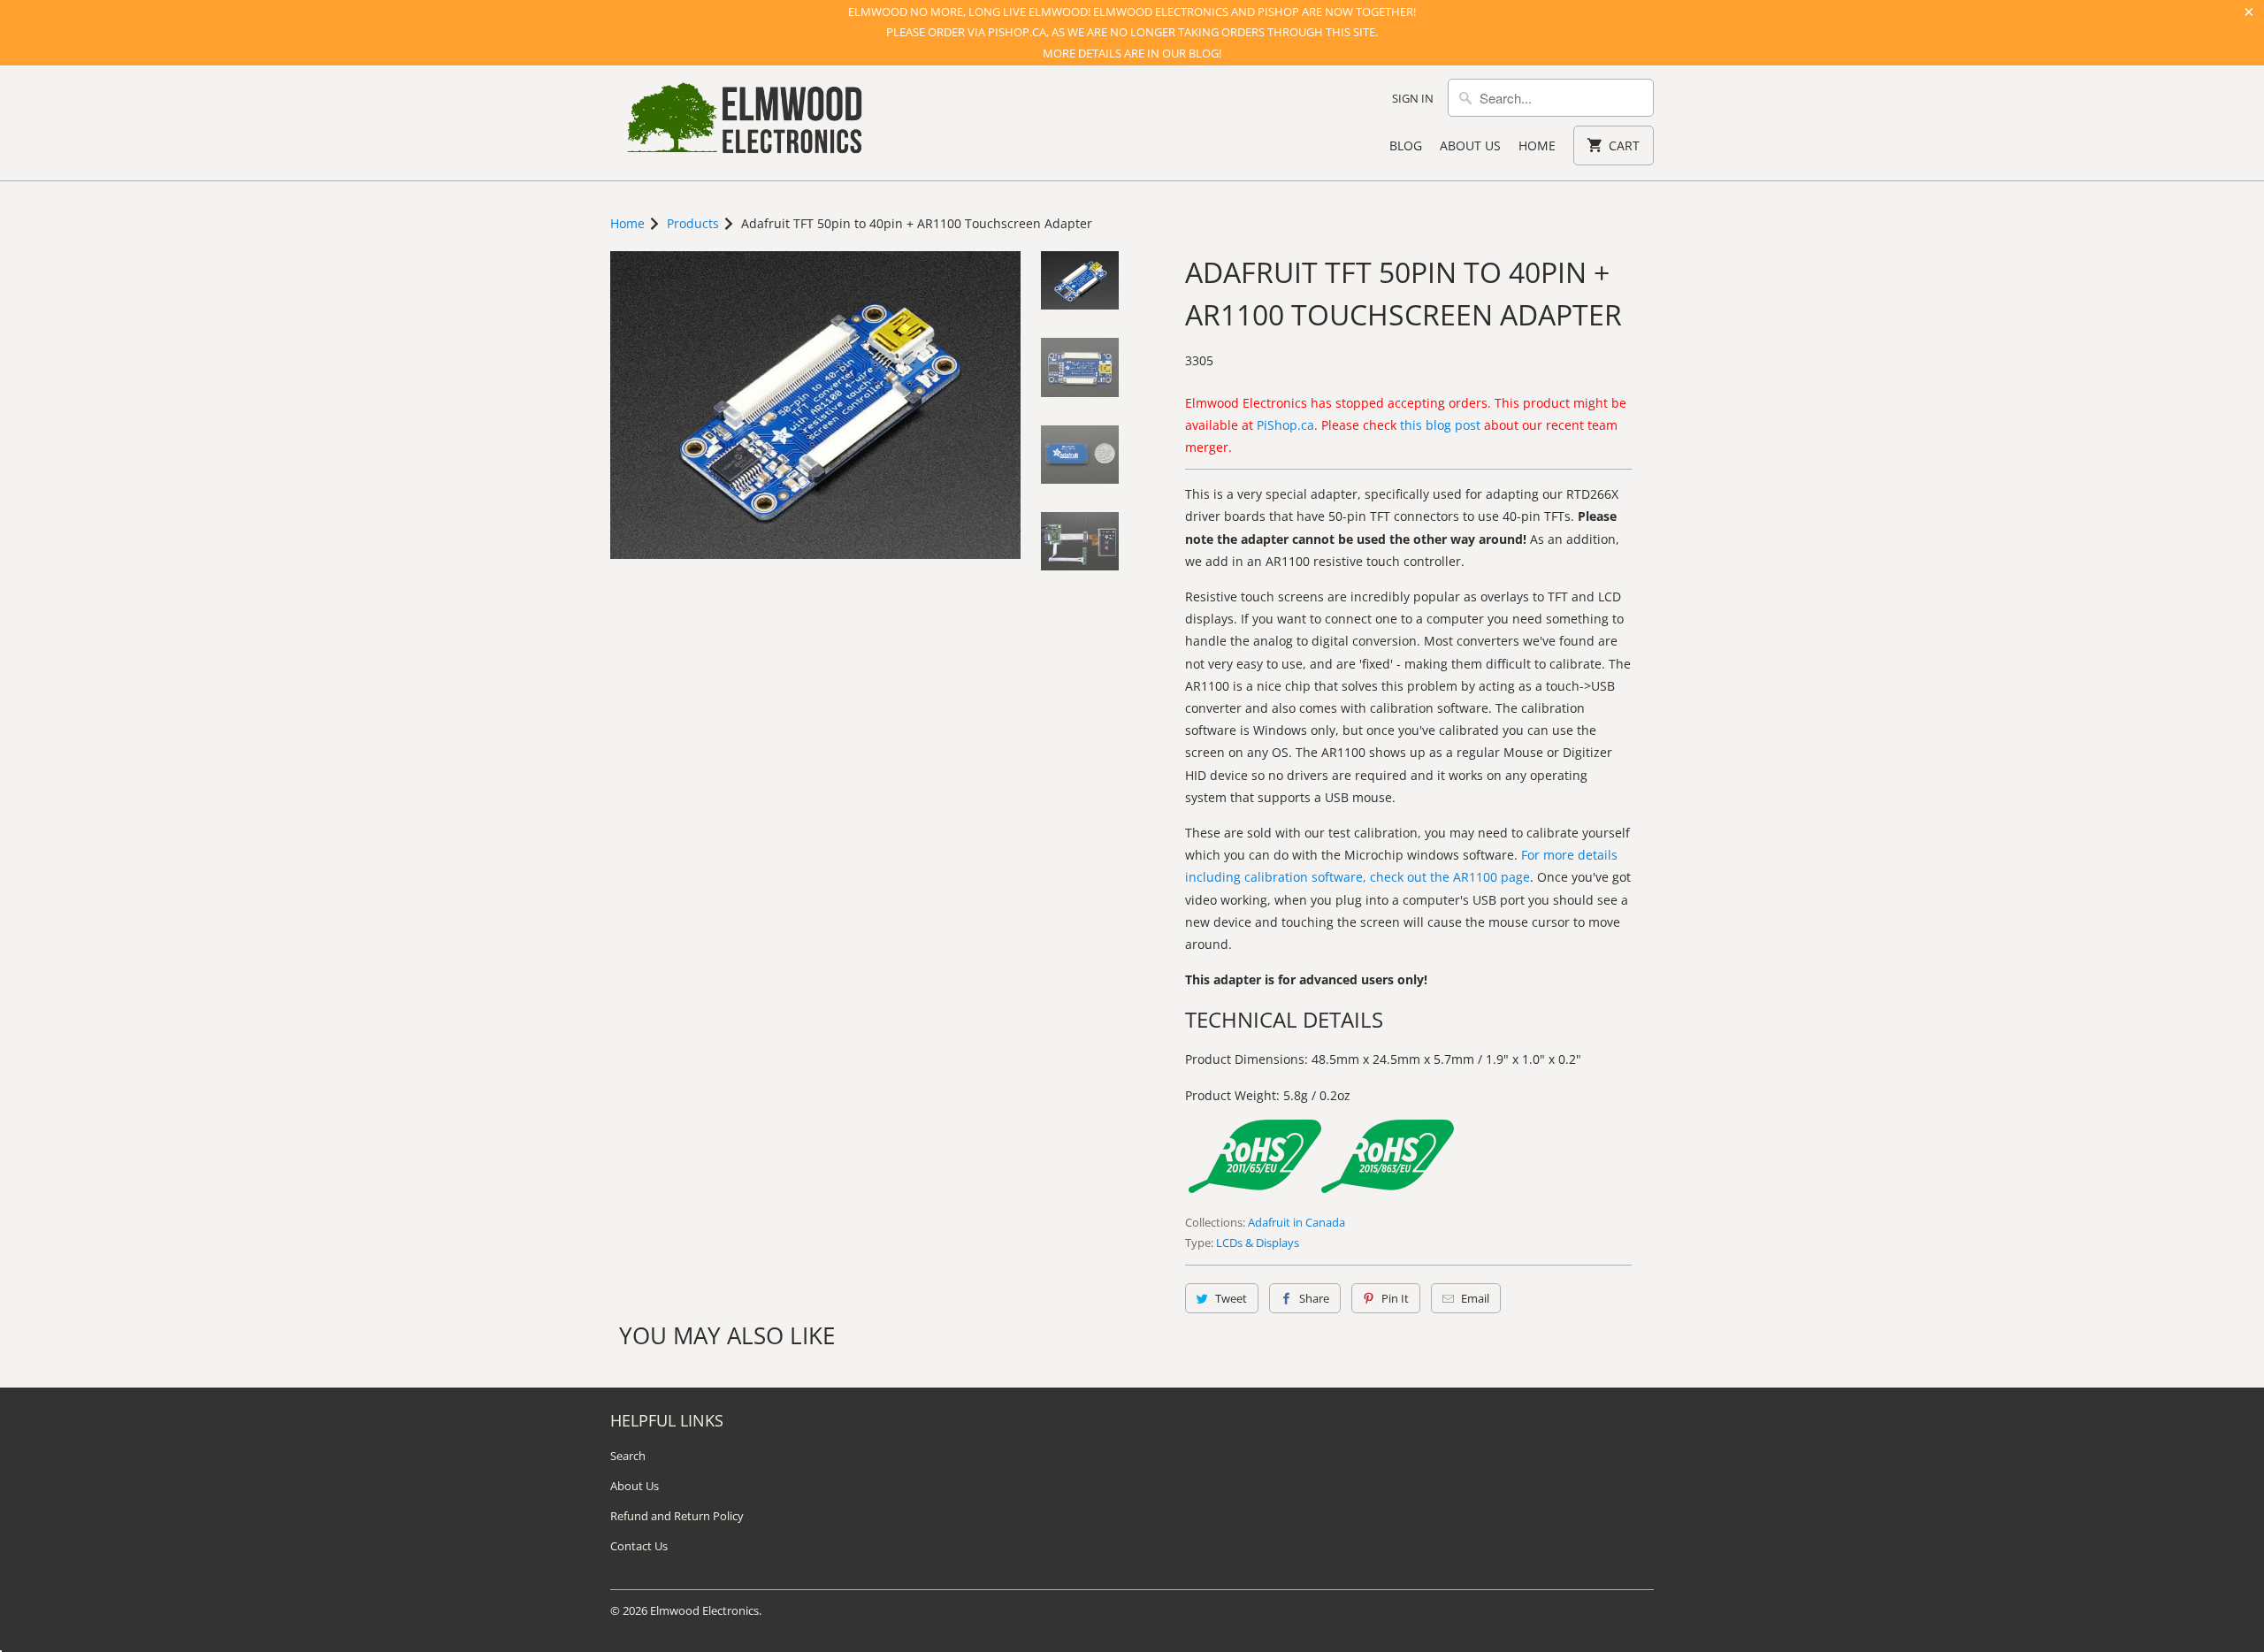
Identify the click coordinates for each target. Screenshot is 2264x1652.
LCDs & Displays (1258, 1243)
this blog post (1440, 425)
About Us (1470, 145)
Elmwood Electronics (704, 1610)
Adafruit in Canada (1296, 1222)
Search (628, 1456)
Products (693, 223)
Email (1475, 1298)
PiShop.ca (1285, 425)
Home (1537, 145)
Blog (1406, 145)
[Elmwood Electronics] (743, 123)
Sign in (1413, 98)
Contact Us (639, 1546)
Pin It (1395, 1298)
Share (1314, 1298)
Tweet (1231, 1298)
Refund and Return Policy (677, 1516)
